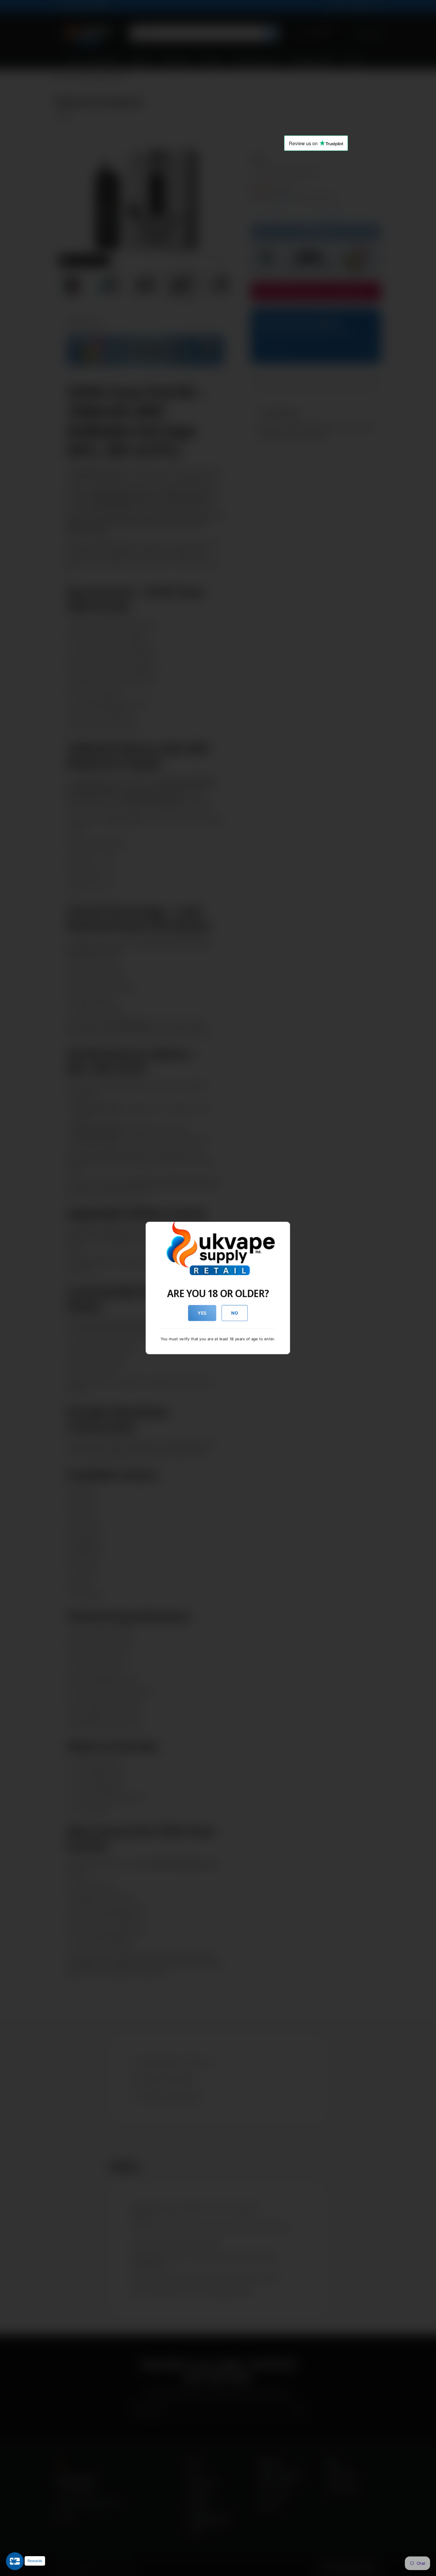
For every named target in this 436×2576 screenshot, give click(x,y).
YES (202, 1313)
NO (235, 1313)
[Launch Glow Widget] (15, 2561)
